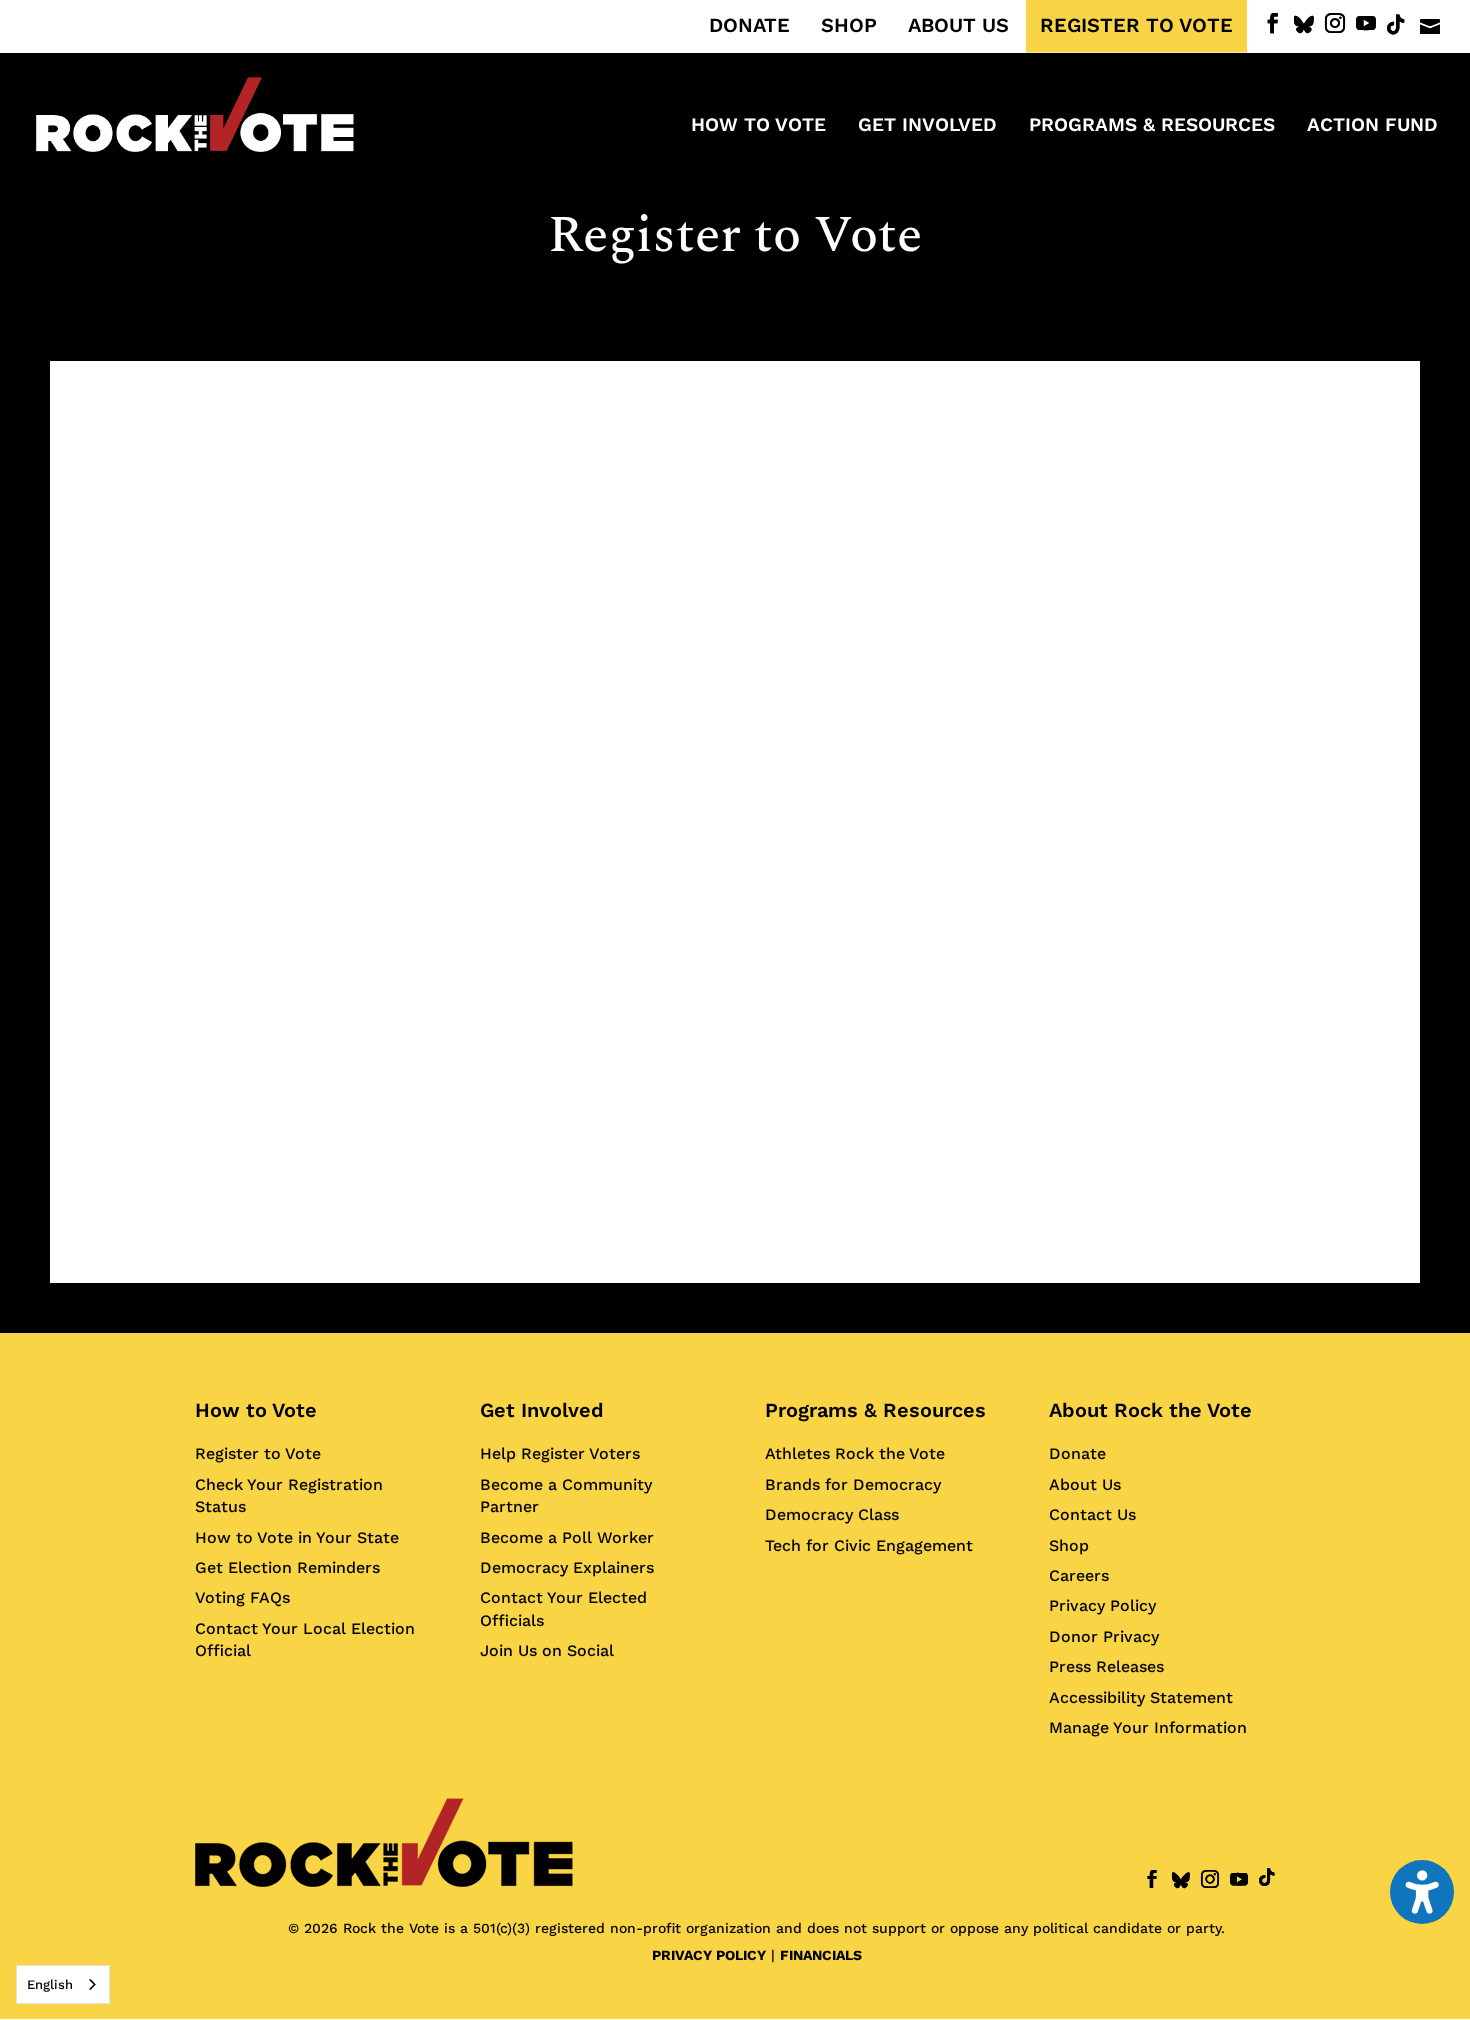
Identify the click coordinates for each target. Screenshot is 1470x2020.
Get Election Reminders (287, 1567)
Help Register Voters (560, 1453)
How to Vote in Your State (297, 1537)
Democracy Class (832, 1514)
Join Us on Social (547, 1650)
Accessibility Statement (1141, 1697)
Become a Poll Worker (567, 1537)
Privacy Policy (1102, 1605)
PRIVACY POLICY (709, 1955)
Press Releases (1106, 1666)
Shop (1069, 1545)
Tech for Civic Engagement (869, 1545)
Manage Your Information (1148, 1727)
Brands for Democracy (853, 1484)
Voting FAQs (242, 1597)
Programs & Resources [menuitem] (1152, 127)
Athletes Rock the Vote (855, 1453)
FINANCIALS (821, 1955)
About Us (1085, 1484)
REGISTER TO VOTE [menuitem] (1136, 26)
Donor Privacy (1104, 1636)
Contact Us (1092, 1514)
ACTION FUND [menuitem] (1372, 127)
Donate (1077, 1453)
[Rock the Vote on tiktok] (1396, 25)
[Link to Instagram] (1335, 23)
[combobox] (63, 1984)
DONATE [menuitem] (749, 26)
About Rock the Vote (1150, 1410)
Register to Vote (258, 1453)
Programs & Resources (875, 1410)
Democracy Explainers (567, 1567)
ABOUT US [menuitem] (958, 26)
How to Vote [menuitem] (758, 127)
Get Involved (542, 1410)
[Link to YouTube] (1366, 23)
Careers (1079, 1575)
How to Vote (256, 1410)
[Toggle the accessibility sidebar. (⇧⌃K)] (1422, 1892)
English (50, 1984)
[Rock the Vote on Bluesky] (1304, 25)
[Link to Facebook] (1273, 23)
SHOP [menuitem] (849, 26)
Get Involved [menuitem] (927, 127)
